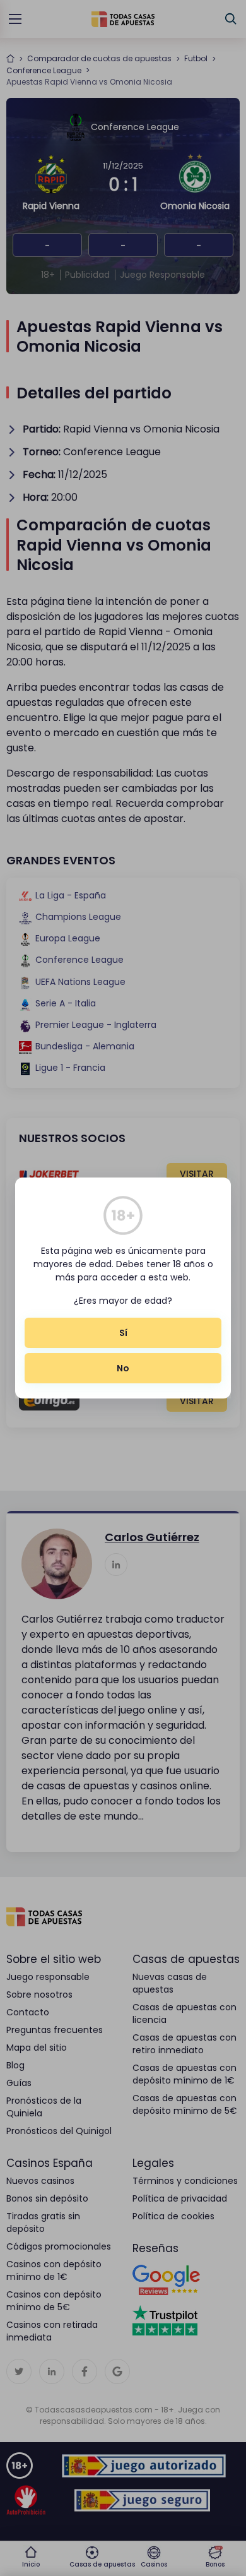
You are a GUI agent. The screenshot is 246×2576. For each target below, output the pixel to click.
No (123, 1368)
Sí (123, 1333)
